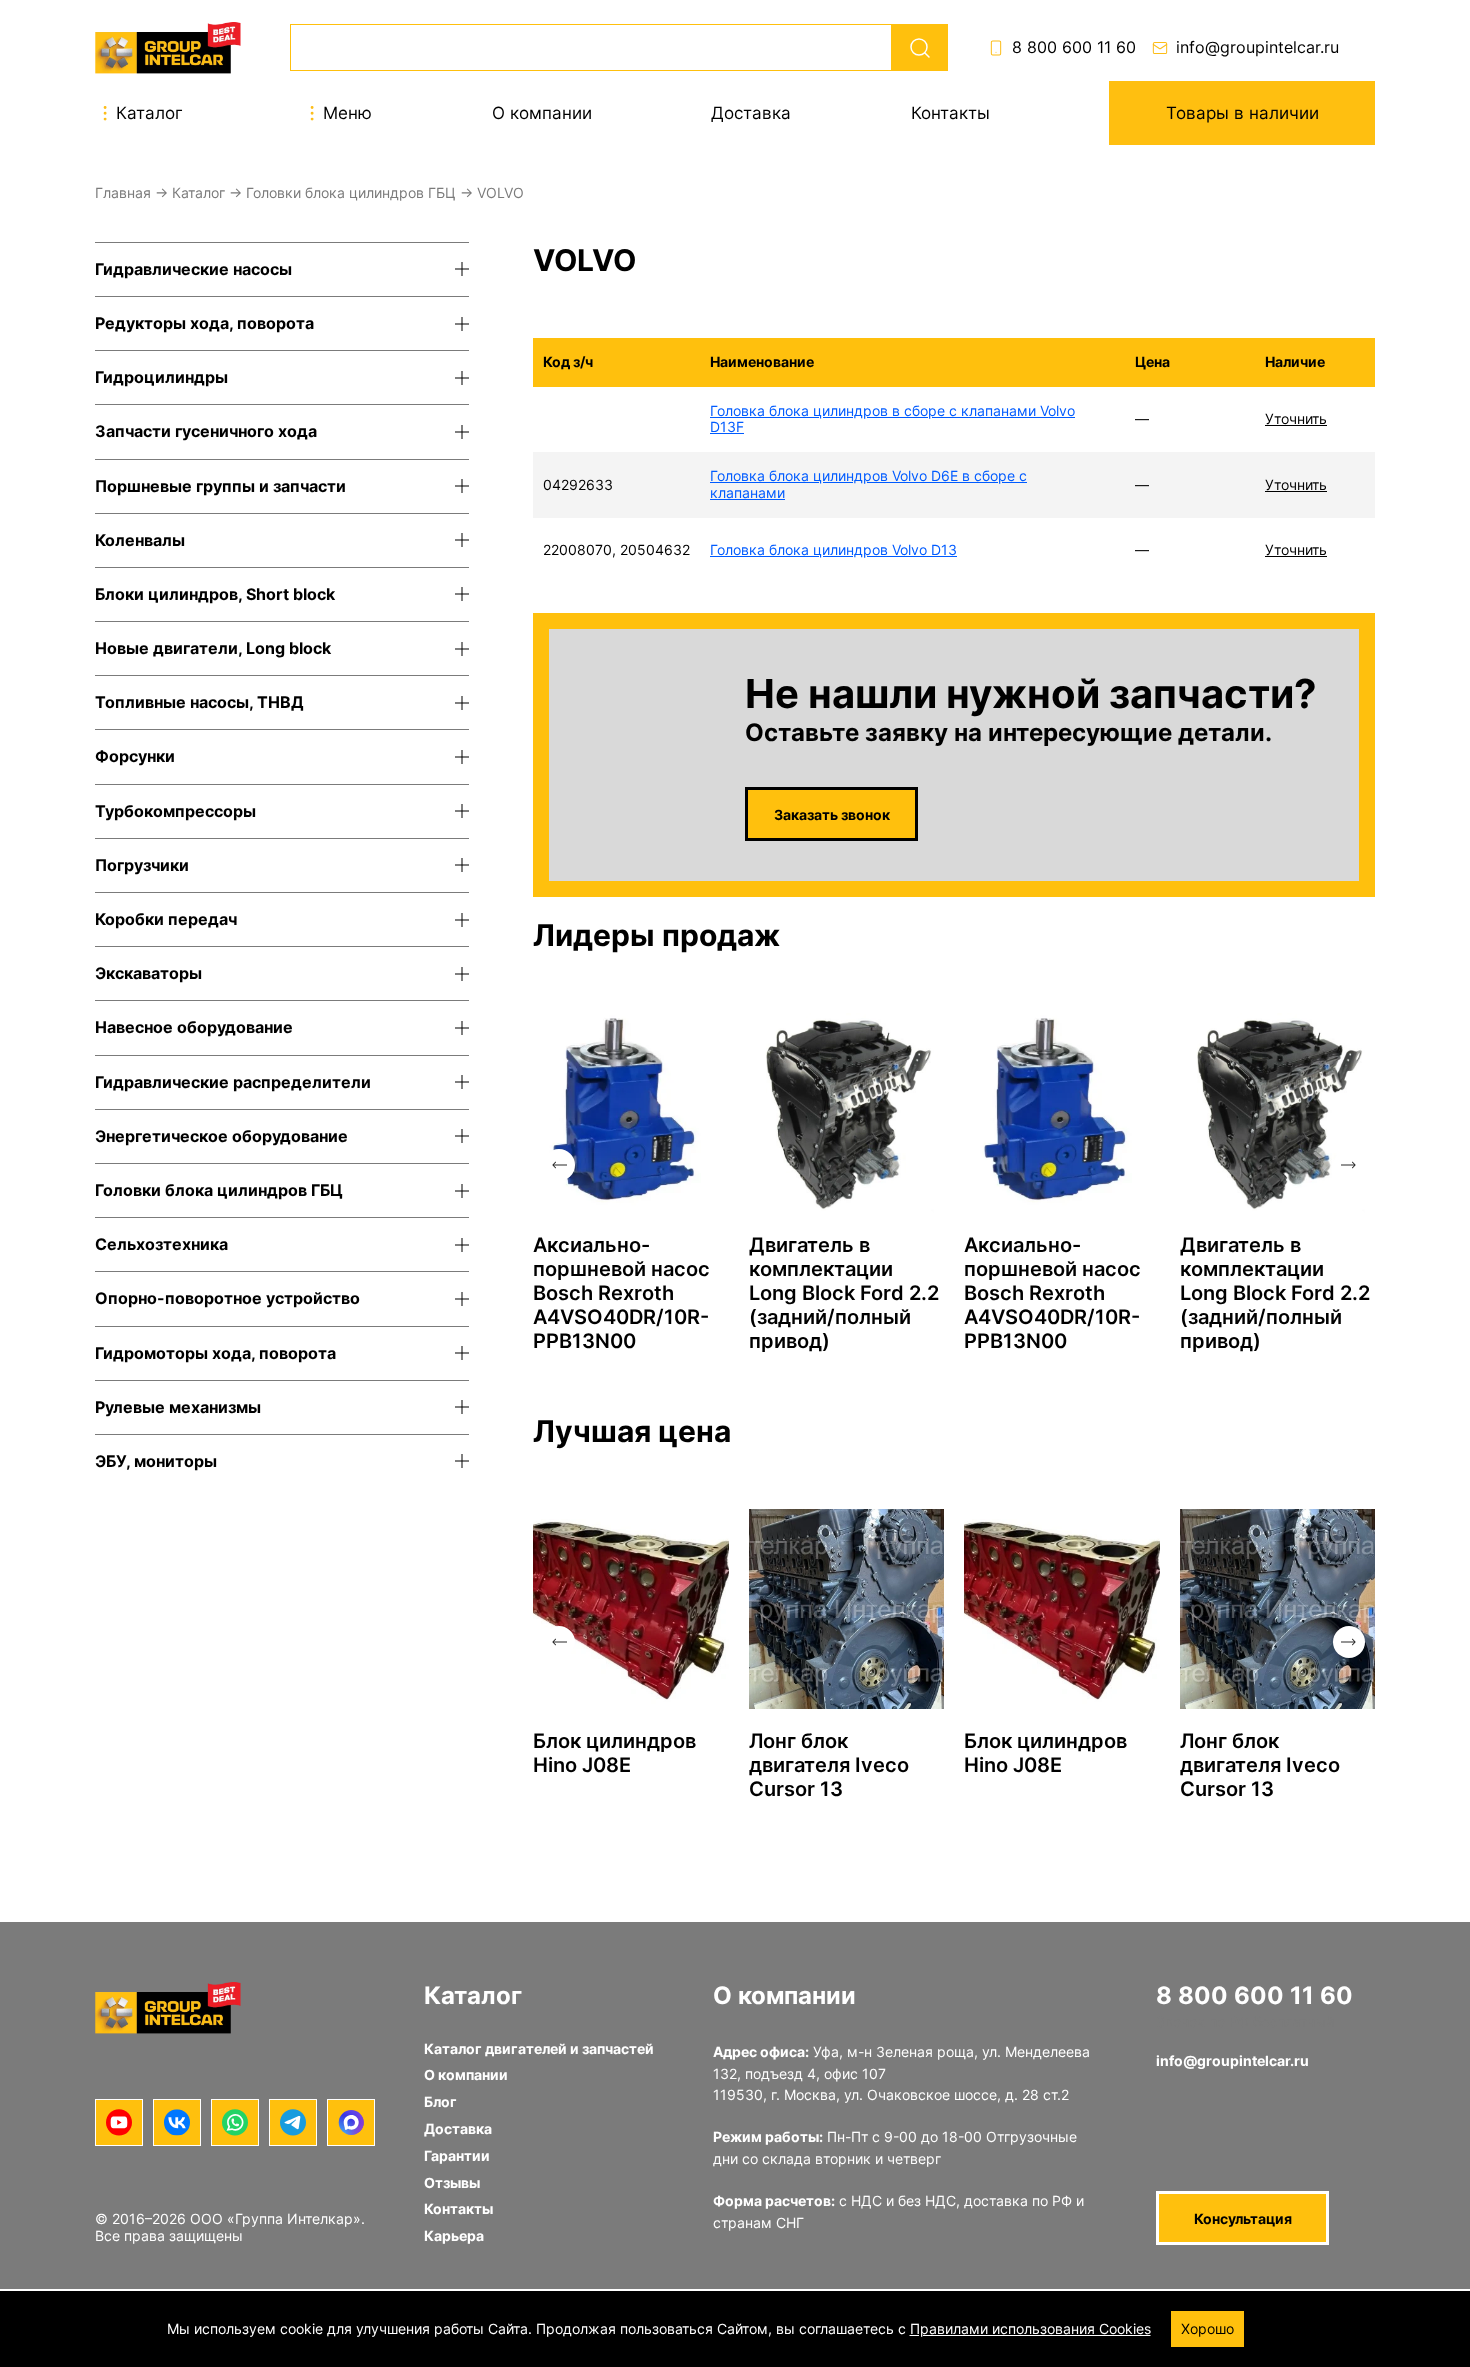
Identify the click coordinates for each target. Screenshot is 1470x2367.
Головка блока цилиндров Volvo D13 (833, 549)
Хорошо (1207, 2328)
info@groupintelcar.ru (1257, 47)
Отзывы (452, 2182)
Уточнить (1296, 418)
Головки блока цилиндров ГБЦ (351, 192)
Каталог (198, 192)
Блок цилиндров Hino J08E (614, 1753)
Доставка (751, 113)
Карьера (454, 2235)
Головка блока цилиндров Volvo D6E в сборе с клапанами (868, 484)
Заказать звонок (832, 814)
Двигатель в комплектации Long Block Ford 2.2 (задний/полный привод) (844, 1293)
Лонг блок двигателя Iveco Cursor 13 (829, 1765)
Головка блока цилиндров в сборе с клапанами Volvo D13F (892, 419)
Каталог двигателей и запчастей (539, 2048)
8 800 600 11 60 (1074, 47)
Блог (440, 2101)
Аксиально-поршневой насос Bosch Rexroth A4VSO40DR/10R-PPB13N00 (621, 1293)
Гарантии (457, 2155)
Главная (123, 192)
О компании (542, 113)
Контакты (950, 113)
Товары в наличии (1242, 113)
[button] (559, 1165)
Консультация (1243, 2218)
